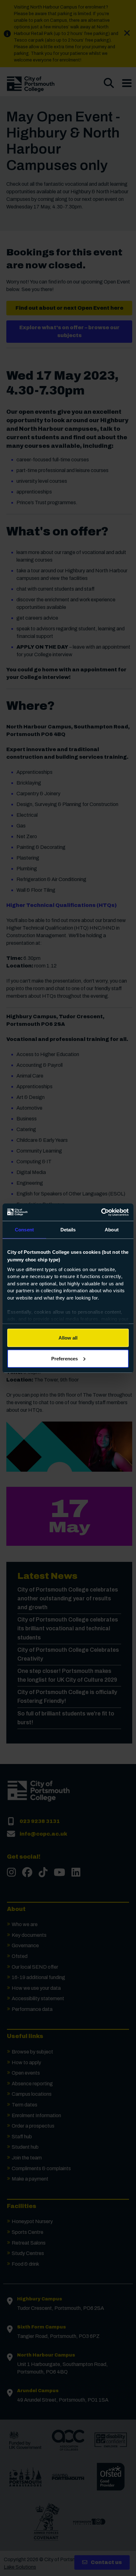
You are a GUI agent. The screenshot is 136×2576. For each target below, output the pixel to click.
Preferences (65, 1358)
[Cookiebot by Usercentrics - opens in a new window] (101, 1212)
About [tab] (112, 1230)
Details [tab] (68, 1230)
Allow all (68, 1338)
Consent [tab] (24, 1230)
